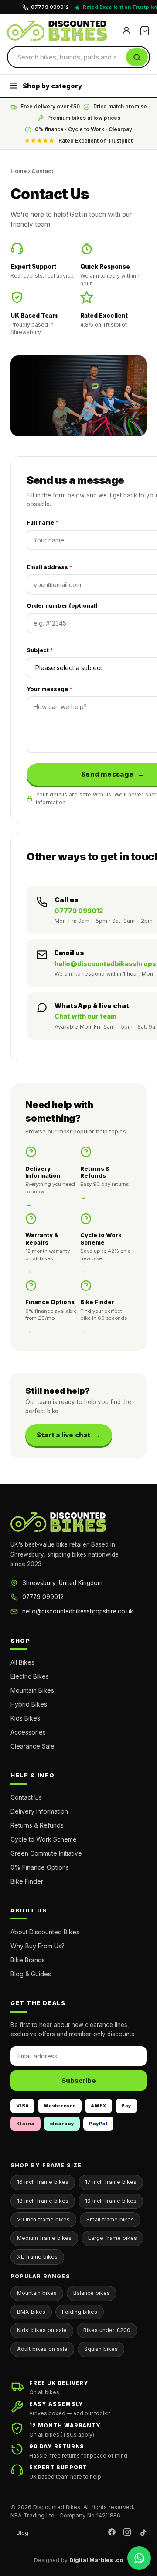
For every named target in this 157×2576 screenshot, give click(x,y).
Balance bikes (92, 2293)
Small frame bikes (110, 2220)
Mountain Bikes (32, 1690)
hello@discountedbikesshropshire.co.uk (78, 1611)
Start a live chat (63, 1435)
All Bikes (22, 1662)
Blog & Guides (31, 1974)
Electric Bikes (30, 1676)
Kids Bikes (25, 1718)
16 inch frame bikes (43, 2182)
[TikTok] (142, 2533)
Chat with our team (85, 1016)
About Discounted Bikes (45, 1932)
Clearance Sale (32, 1746)
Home (19, 171)
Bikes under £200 (107, 2330)
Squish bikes (101, 2349)
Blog (22, 2533)
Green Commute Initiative (46, 1853)
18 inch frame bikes (43, 2201)
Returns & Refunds (37, 1825)
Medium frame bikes (44, 2238)
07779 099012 (79, 911)
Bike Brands (28, 1960)
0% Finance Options (40, 1867)
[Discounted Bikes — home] (61, 31)
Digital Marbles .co (96, 2560)
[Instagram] (127, 2533)
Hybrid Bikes (29, 1704)
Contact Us (26, 1797)
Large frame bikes (113, 2238)
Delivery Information (39, 1811)
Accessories (28, 1732)
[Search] (137, 57)
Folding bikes (80, 2312)
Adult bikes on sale (42, 2349)
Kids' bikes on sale (42, 2330)
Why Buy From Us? (38, 1946)
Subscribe (79, 2081)
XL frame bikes (37, 2257)
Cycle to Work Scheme (44, 1839)
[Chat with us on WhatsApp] (139, 2558)
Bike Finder (27, 1881)
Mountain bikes (37, 2293)
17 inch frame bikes (111, 2182)
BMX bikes (31, 2312)
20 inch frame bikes (43, 2220)
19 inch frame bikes (111, 2201)
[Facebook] (112, 2533)
